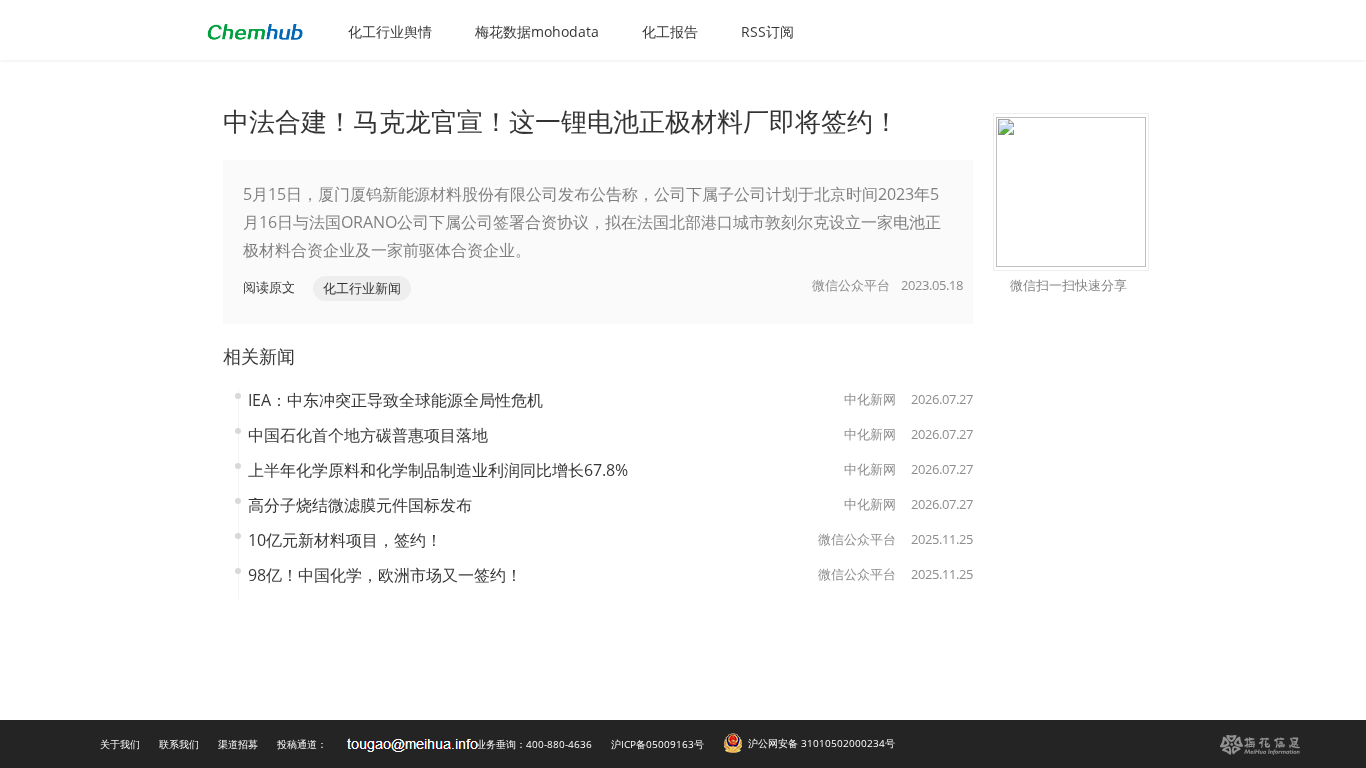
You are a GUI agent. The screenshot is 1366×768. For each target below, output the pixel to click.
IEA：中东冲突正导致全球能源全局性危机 (395, 400)
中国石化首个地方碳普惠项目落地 (368, 435)
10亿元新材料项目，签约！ (345, 540)
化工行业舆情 (390, 31)
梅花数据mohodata (537, 31)
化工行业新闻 (362, 288)
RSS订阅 (767, 31)
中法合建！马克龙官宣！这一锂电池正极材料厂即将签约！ (561, 121)
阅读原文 (269, 287)
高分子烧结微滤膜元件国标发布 (360, 505)
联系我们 (179, 744)
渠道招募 (238, 744)
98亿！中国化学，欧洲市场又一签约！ (385, 575)
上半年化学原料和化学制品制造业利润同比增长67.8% (438, 470)
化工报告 (670, 31)
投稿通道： (302, 744)
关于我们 (120, 744)
